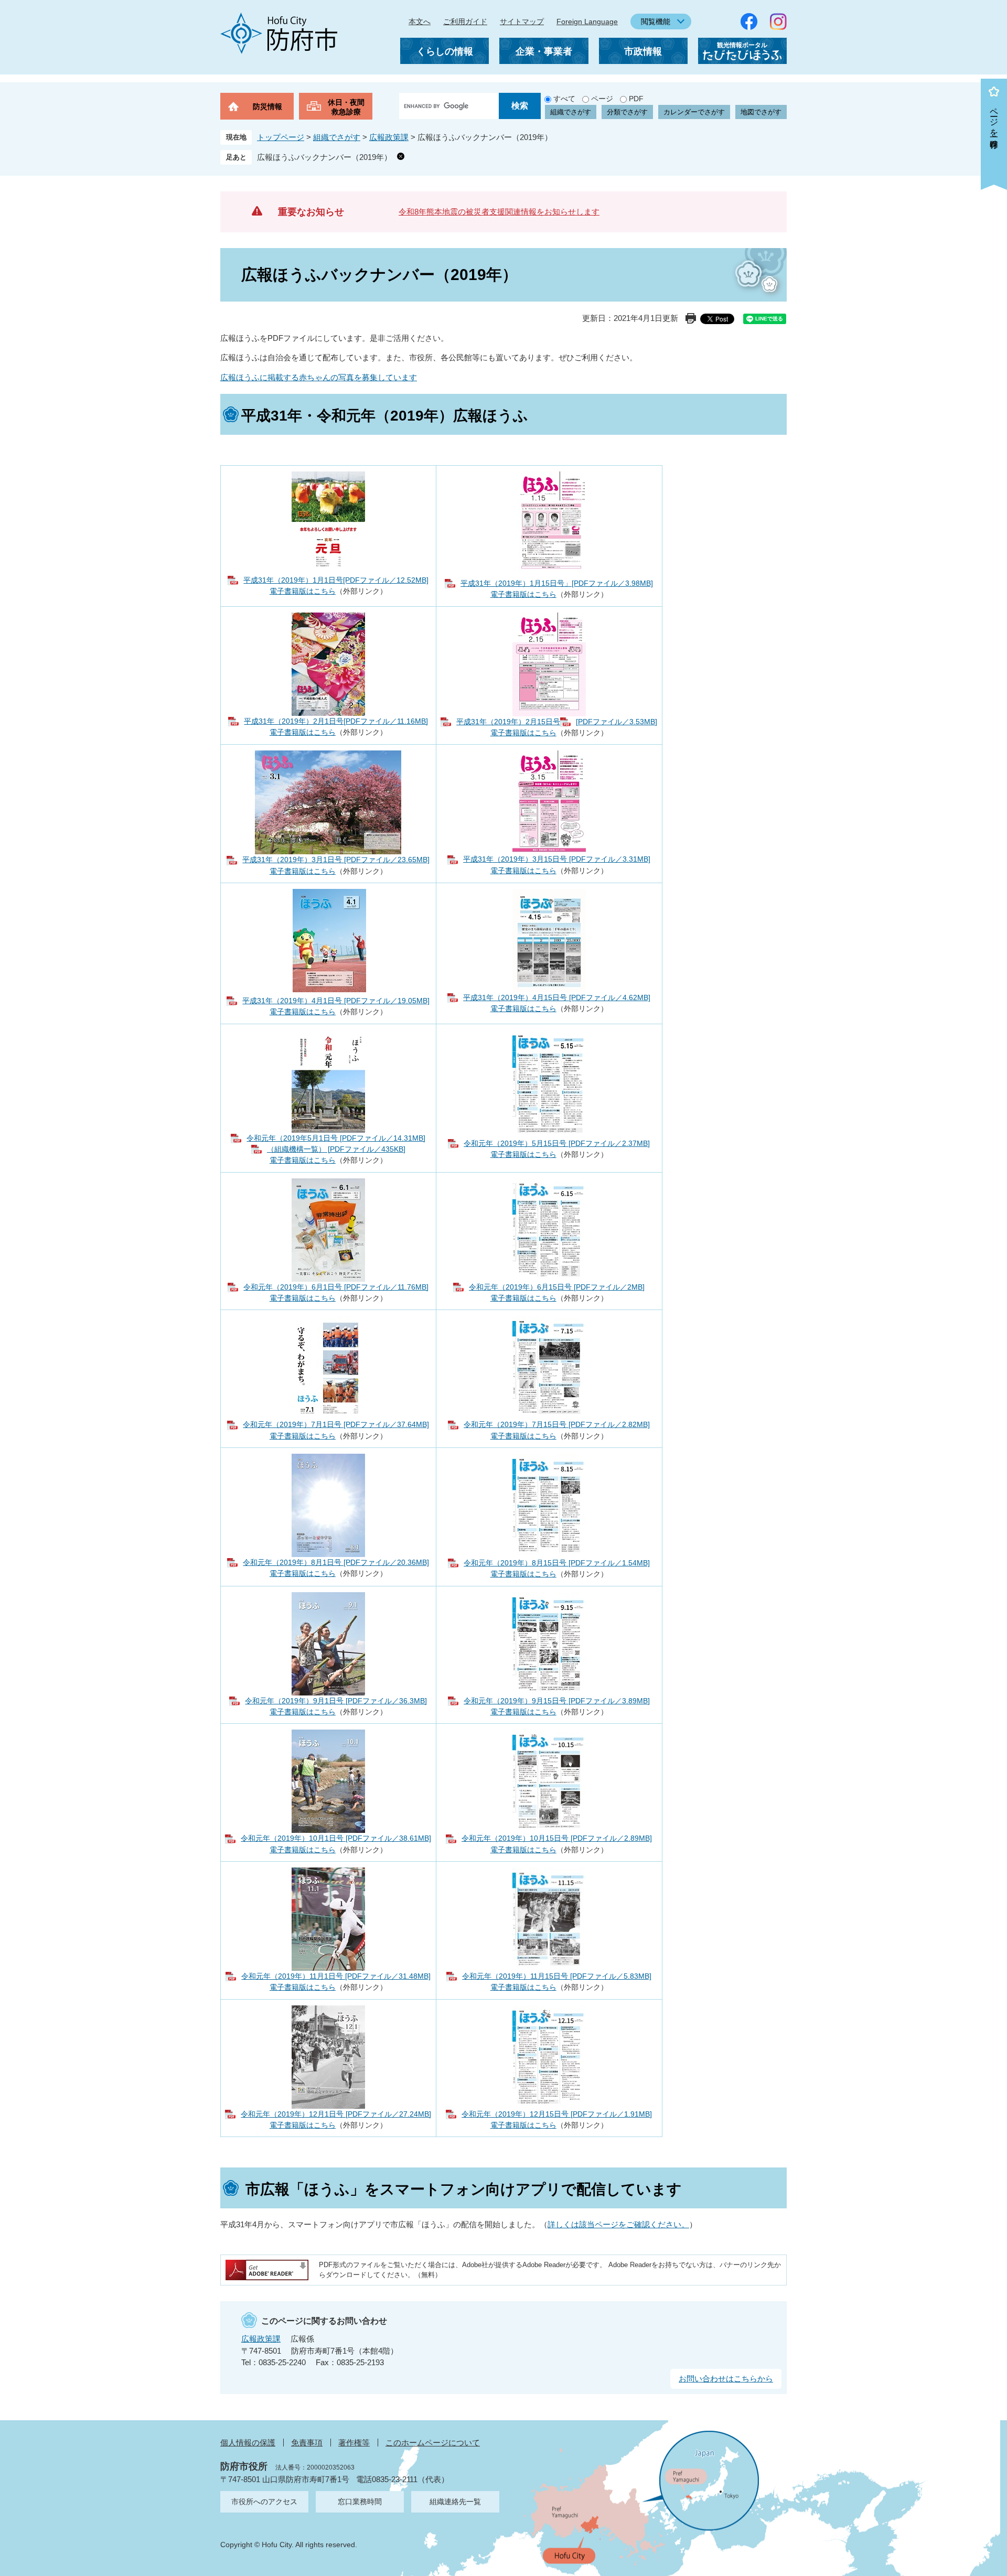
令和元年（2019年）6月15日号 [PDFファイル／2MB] (557, 1287)
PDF (636, 99)
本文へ (420, 22)
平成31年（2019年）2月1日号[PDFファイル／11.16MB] (336, 721)
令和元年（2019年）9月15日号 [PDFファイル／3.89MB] (557, 1701)
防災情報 (267, 106)
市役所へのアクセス (264, 2502)
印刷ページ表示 (691, 318)
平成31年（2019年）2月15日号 (508, 722)
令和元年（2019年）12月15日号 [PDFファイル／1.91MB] (557, 2114)
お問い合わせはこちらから (726, 2379)
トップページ (281, 137)
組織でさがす (571, 112)
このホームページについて (433, 2443)
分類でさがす (627, 112)
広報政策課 (389, 137)
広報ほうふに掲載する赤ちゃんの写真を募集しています (319, 377)
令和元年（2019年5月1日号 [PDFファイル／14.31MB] (336, 1138)
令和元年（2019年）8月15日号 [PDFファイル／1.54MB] (557, 1563)
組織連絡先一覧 (455, 2502)
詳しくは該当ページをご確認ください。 (618, 2224)
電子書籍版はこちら (303, 591)
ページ (602, 99)
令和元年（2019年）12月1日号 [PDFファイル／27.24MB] (336, 2114)
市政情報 (643, 51)
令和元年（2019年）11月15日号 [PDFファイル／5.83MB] (557, 1976)
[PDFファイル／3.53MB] (617, 722)
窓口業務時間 (360, 2502)
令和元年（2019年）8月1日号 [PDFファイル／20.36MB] (336, 1562)
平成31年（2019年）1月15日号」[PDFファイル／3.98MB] (557, 583)
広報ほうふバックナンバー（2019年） (324, 157)
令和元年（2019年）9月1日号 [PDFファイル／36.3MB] (336, 1701)
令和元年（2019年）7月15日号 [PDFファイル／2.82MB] (557, 1424)
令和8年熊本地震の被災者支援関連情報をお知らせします (499, 212)
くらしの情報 (445, 51)
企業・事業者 (544, 51)
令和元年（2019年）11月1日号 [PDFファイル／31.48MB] (336, 1976)
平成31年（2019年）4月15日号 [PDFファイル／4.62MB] (557, 997)
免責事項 (307, 2443)
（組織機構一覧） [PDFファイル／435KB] (336, 1149)
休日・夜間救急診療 (346, 107)
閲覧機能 (656, 22)
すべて (564, 99)
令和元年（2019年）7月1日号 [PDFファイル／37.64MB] (336, 1424)
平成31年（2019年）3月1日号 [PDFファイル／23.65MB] (336, 860)
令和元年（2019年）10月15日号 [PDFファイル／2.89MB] (557, 1838)
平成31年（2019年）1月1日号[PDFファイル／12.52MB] (336, 580)
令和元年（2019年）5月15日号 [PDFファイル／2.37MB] (557, 1143)
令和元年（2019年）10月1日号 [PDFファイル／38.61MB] (336, 1838)
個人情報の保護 (248, 2443)
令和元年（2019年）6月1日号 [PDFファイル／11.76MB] (336, 1287)
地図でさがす (761, 112)
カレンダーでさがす (694, 112)
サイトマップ (522, 22)
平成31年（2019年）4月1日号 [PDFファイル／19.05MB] (336, 1001)
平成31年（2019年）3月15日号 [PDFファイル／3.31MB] (557, 859)
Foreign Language (587, 22)
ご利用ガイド (465, 22)
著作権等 (354, 2443)
